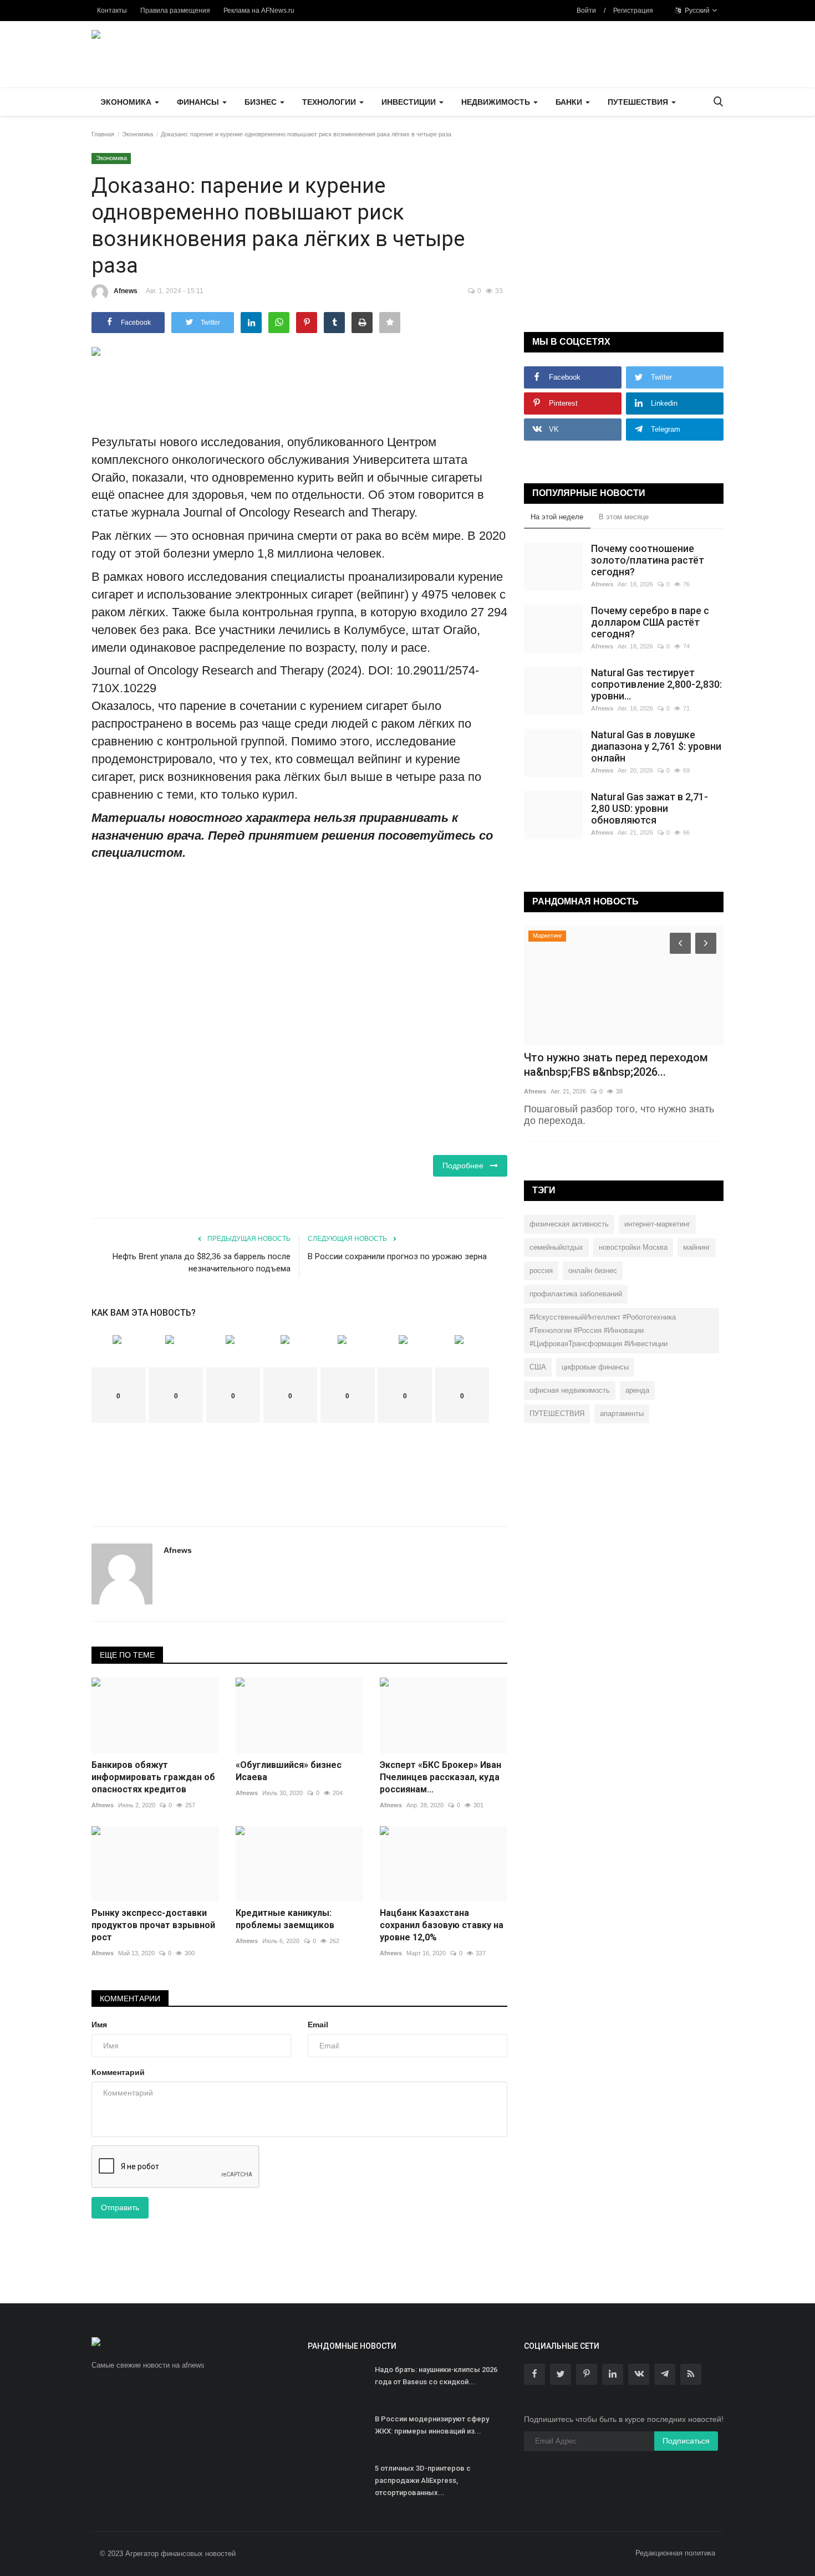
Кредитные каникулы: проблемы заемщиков (285, 1919)
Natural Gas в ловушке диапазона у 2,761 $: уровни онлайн (656, 746)
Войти (586, 11)
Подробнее (466, 1166)
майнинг (697, 1247)
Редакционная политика (675, 2553)
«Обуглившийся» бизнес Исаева (289, 1771)
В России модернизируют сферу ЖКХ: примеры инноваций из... (432, 2425)
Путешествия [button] (639, 102)
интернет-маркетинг (657, 1224)
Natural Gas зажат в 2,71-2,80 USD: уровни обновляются (650, 808)
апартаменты (622, 1414)
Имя (99, 2025)
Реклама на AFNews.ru (259, 11)
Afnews (126, 291)
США (538, 1367)
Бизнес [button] (262, 102)
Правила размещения (175, 11)
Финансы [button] (199, 102)
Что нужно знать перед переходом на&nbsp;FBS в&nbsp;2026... (616, 1065)
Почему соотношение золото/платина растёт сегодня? (648, 560)
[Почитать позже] (390, 323)
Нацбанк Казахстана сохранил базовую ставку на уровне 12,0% (442, 1925)
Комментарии (130, 1999)
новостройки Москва (633, 1247)
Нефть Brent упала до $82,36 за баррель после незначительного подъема (202, 1263)
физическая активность (569, 1224)
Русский (696, 11)
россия (541, 1271)
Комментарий (118, 2072)
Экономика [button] (127, 102)
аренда (637, 1390)
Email (318, 2025)
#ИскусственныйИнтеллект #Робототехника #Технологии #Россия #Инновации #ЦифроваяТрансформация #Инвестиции (603, 1330)
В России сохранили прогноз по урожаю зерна (397, 1256)
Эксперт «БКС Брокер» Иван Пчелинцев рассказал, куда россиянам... (440, 1777)
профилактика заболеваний (576, 1294)
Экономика (137, 134)
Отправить (120, 2207)
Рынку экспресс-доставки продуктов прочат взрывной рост (153, 1925)
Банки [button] (570, 102)
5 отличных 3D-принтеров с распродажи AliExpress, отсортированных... (423, 2480)
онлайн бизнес (593, 1271)
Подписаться (686, 2441)
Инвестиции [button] (410, 102)
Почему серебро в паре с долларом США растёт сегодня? (650, 622)
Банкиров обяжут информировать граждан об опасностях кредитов (153, 1777)
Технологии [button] (330, 102)
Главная (103, 134)
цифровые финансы (595, 1367)
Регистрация (633, 11)
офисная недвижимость (570, 1390)
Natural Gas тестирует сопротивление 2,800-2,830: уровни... (656, 684)
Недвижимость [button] (497, 102)
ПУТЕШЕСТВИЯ (557, 1414)
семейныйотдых (556, 1247)
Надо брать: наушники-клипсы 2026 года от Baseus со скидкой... (436, 2376)
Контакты (112, 11)
